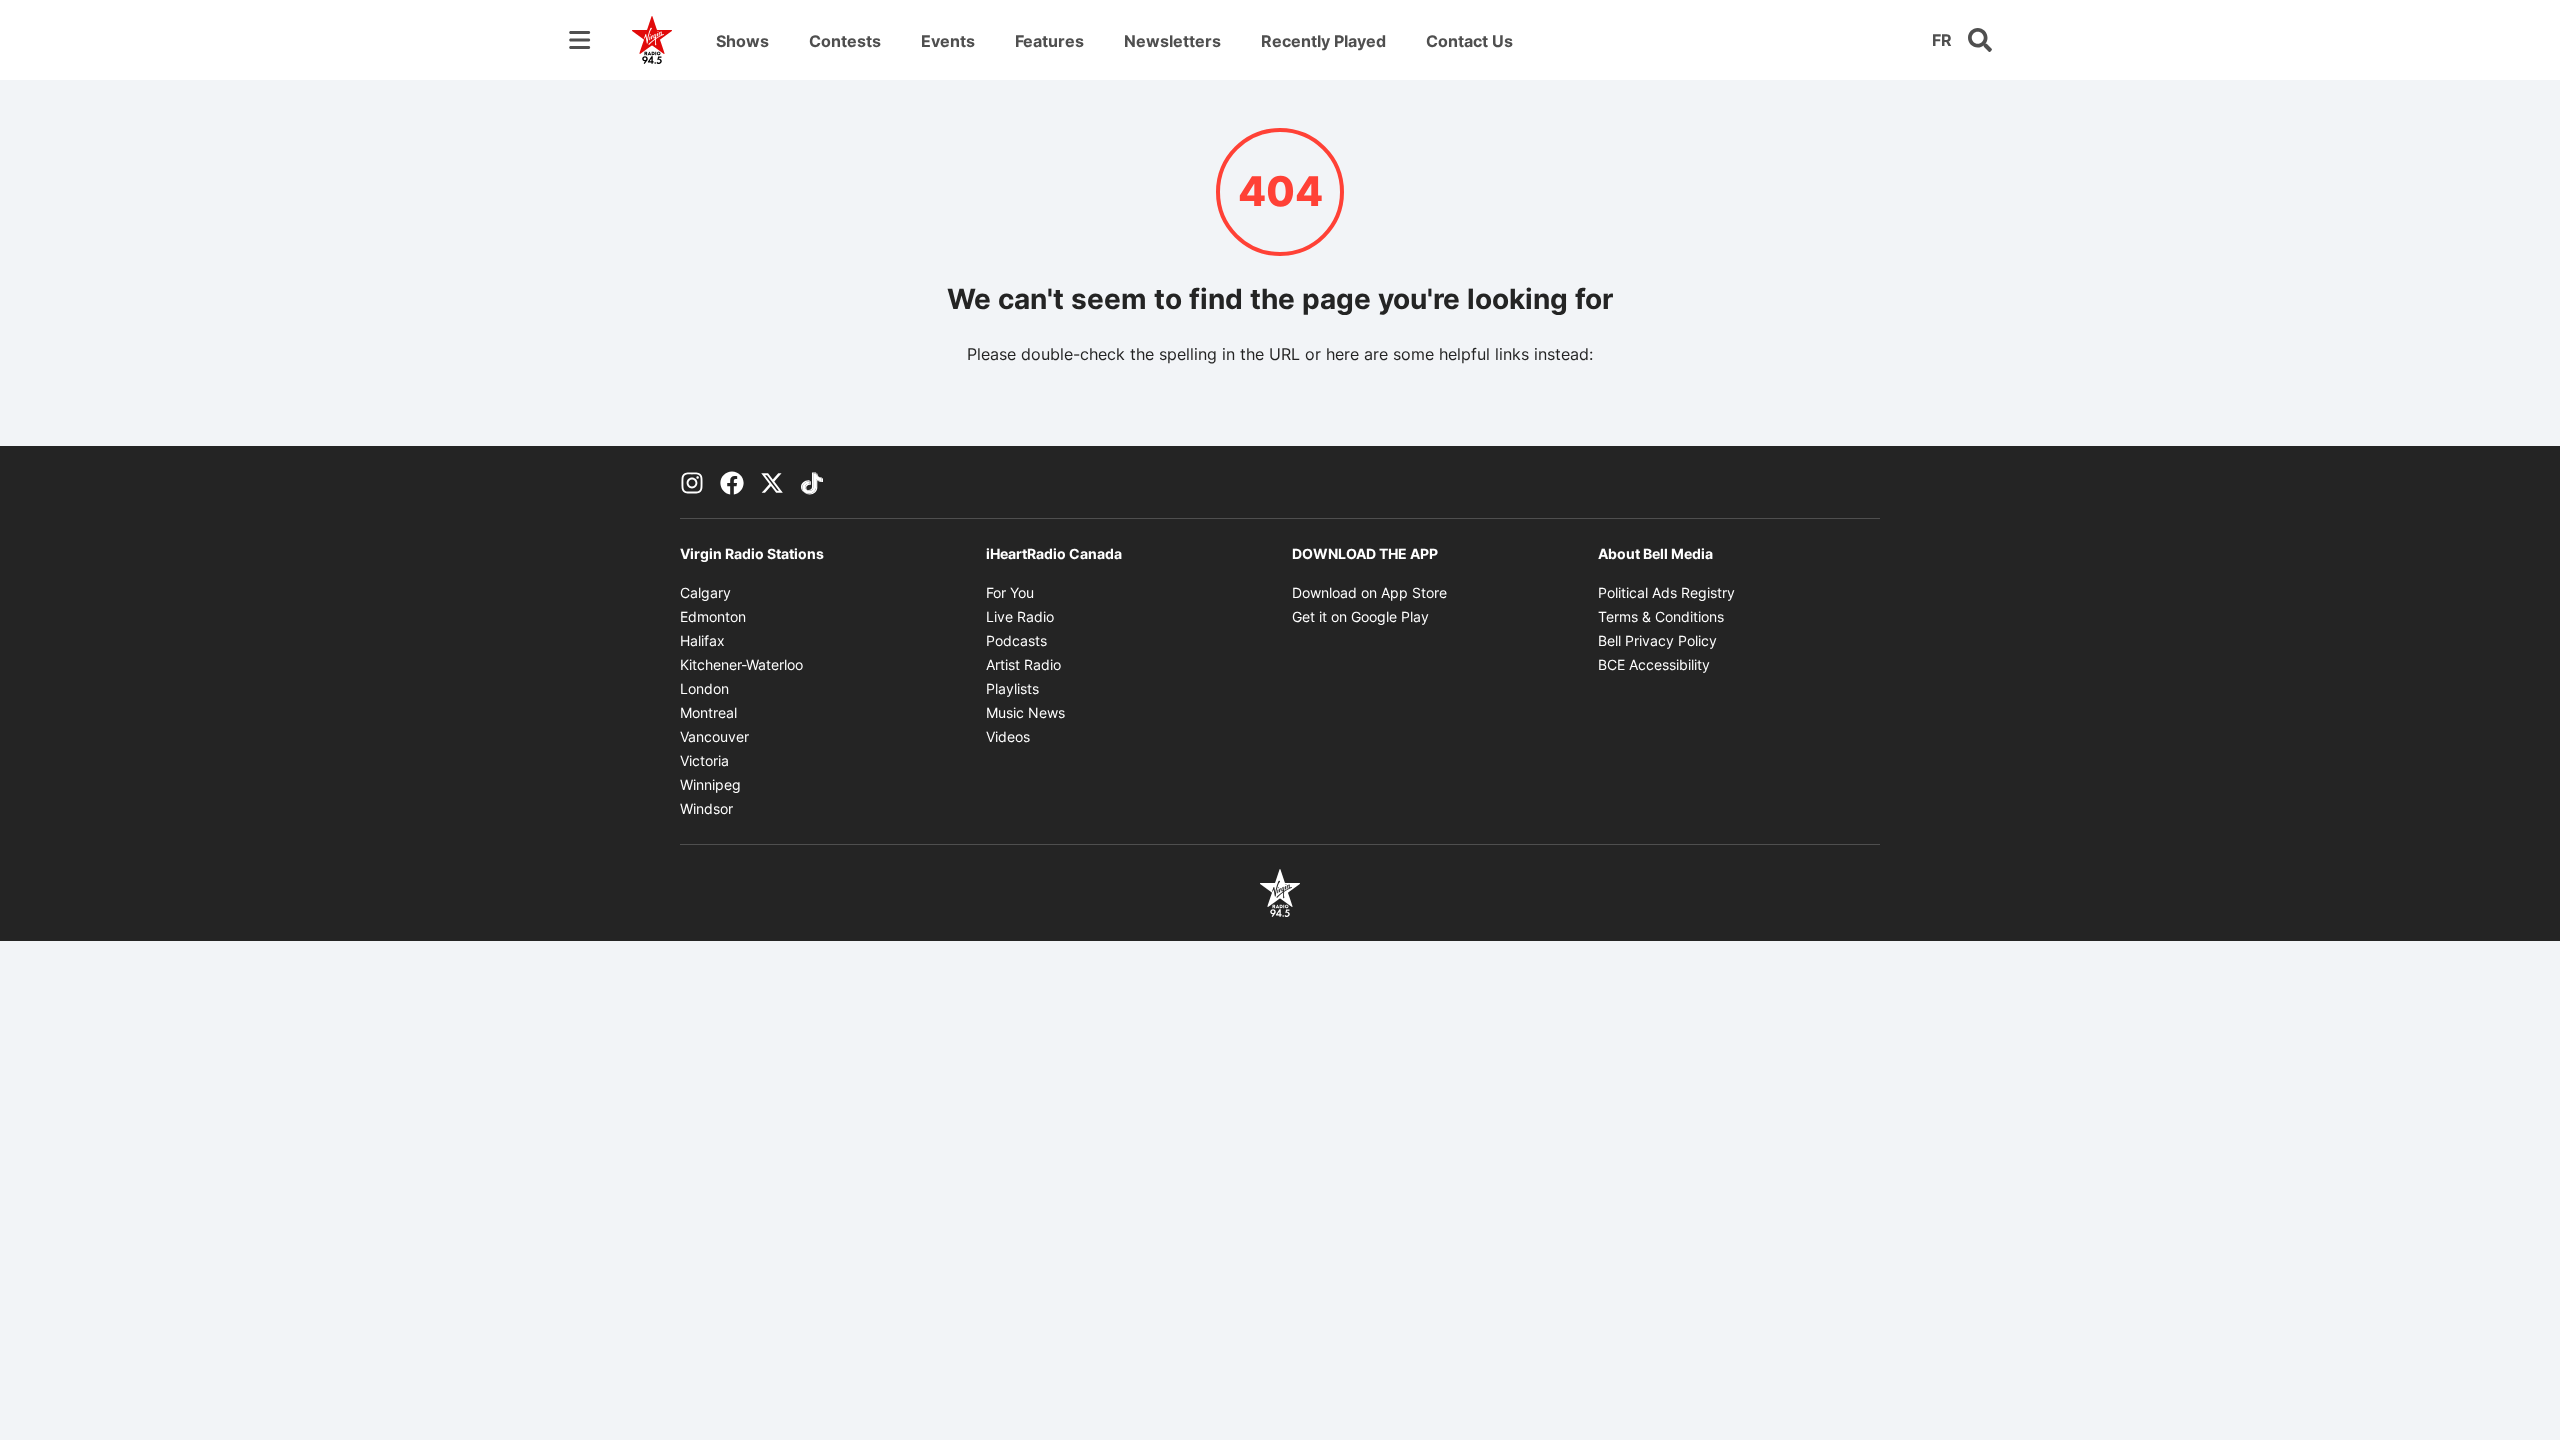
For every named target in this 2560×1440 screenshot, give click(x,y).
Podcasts (1016, 640)
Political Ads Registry (1666, 592)
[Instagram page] (692, 482)
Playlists (1012, 688)
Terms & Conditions (1661, 616)
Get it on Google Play (1360, 616)
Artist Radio (1023, 664)
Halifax (702, 640)
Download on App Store (1369, 592)
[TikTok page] (812, 482)
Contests (845, 41)
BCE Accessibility (1654, 664)
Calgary (705, 592)
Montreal (708, 712)
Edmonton (713, 616)
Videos (1008, 736)
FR (1942, 40)
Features (1049, 41)
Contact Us (1469, 41)
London (704, 688)
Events (948, 41)
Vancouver (714, 736)
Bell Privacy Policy (1657, 640)
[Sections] (580, 40)
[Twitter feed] (772, 482)
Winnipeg (710, 784)
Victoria (704, 760)
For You (1010, 592)
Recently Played (1323, 41)
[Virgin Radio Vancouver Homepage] (652, 40)
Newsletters (1172, 41)
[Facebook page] (732, 482)
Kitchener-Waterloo (741, 664)
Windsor (706, 808)
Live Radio (1020, 616)
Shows (742, 41)
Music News (1025, 712)
